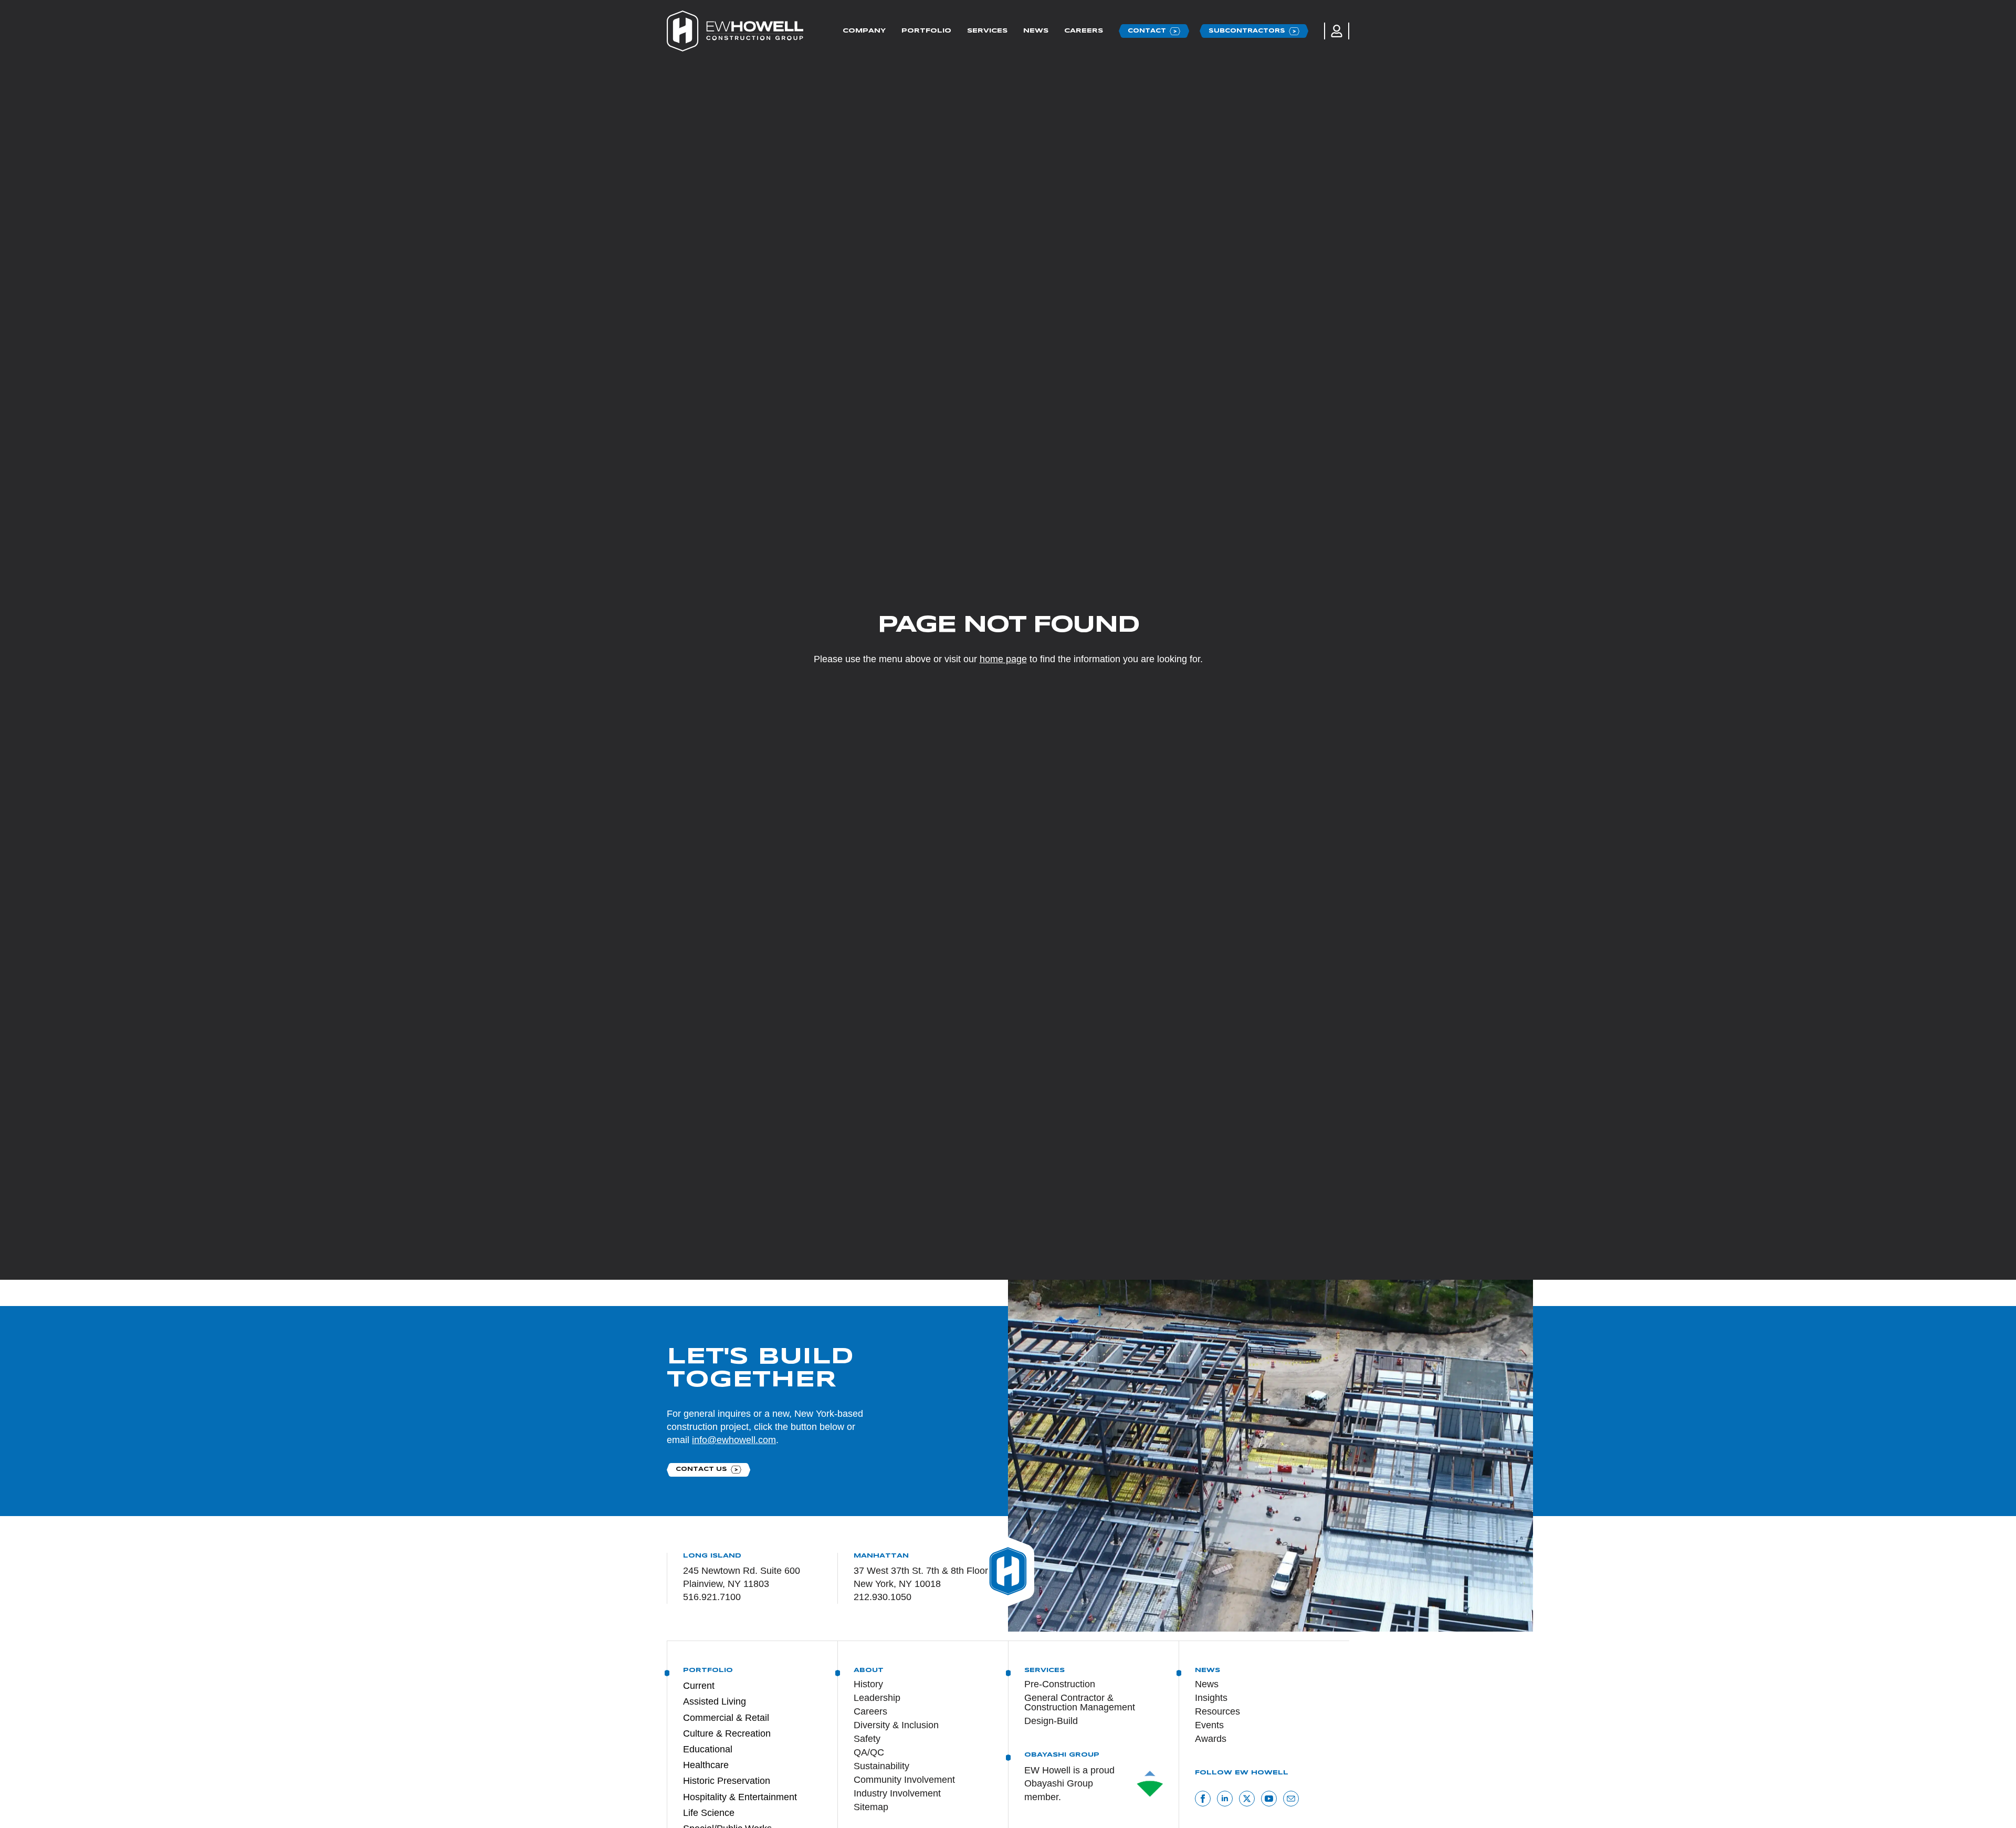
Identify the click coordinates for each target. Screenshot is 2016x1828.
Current (699, 1686)
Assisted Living (715, 1701)
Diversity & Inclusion (896, 1725)
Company (864, 31)
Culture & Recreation (727, 1733)
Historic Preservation (727, 1781)
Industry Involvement (897, 1793)
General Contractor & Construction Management (1080, 1702)
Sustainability (881, 1766)
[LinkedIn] (1225, 1799)
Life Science (709, 1813)
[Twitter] (1247, 1799)
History (868, 1684)
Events (1209, 1725)
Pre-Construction (1060, 1684)
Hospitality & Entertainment (740, 1797)
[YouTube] (1269, 1799)
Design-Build (1051, 1721)
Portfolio (926, 31)
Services (987, 31)
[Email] (1291, 1799)
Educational (708, 1749)
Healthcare (706, 1765)
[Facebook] (1203, 1799)
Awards (1211, 1739)
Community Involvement (904, 1780)
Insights (1211, 1698)
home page (1003, 659)
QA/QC (869, 1752)
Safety (867, 1739)
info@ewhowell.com (734, 1440)
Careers (1084, 31)
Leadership (877, 1698)
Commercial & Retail (726, 1718)
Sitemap (871, 1807)
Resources (1217, 1711)
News (1036, 31)
